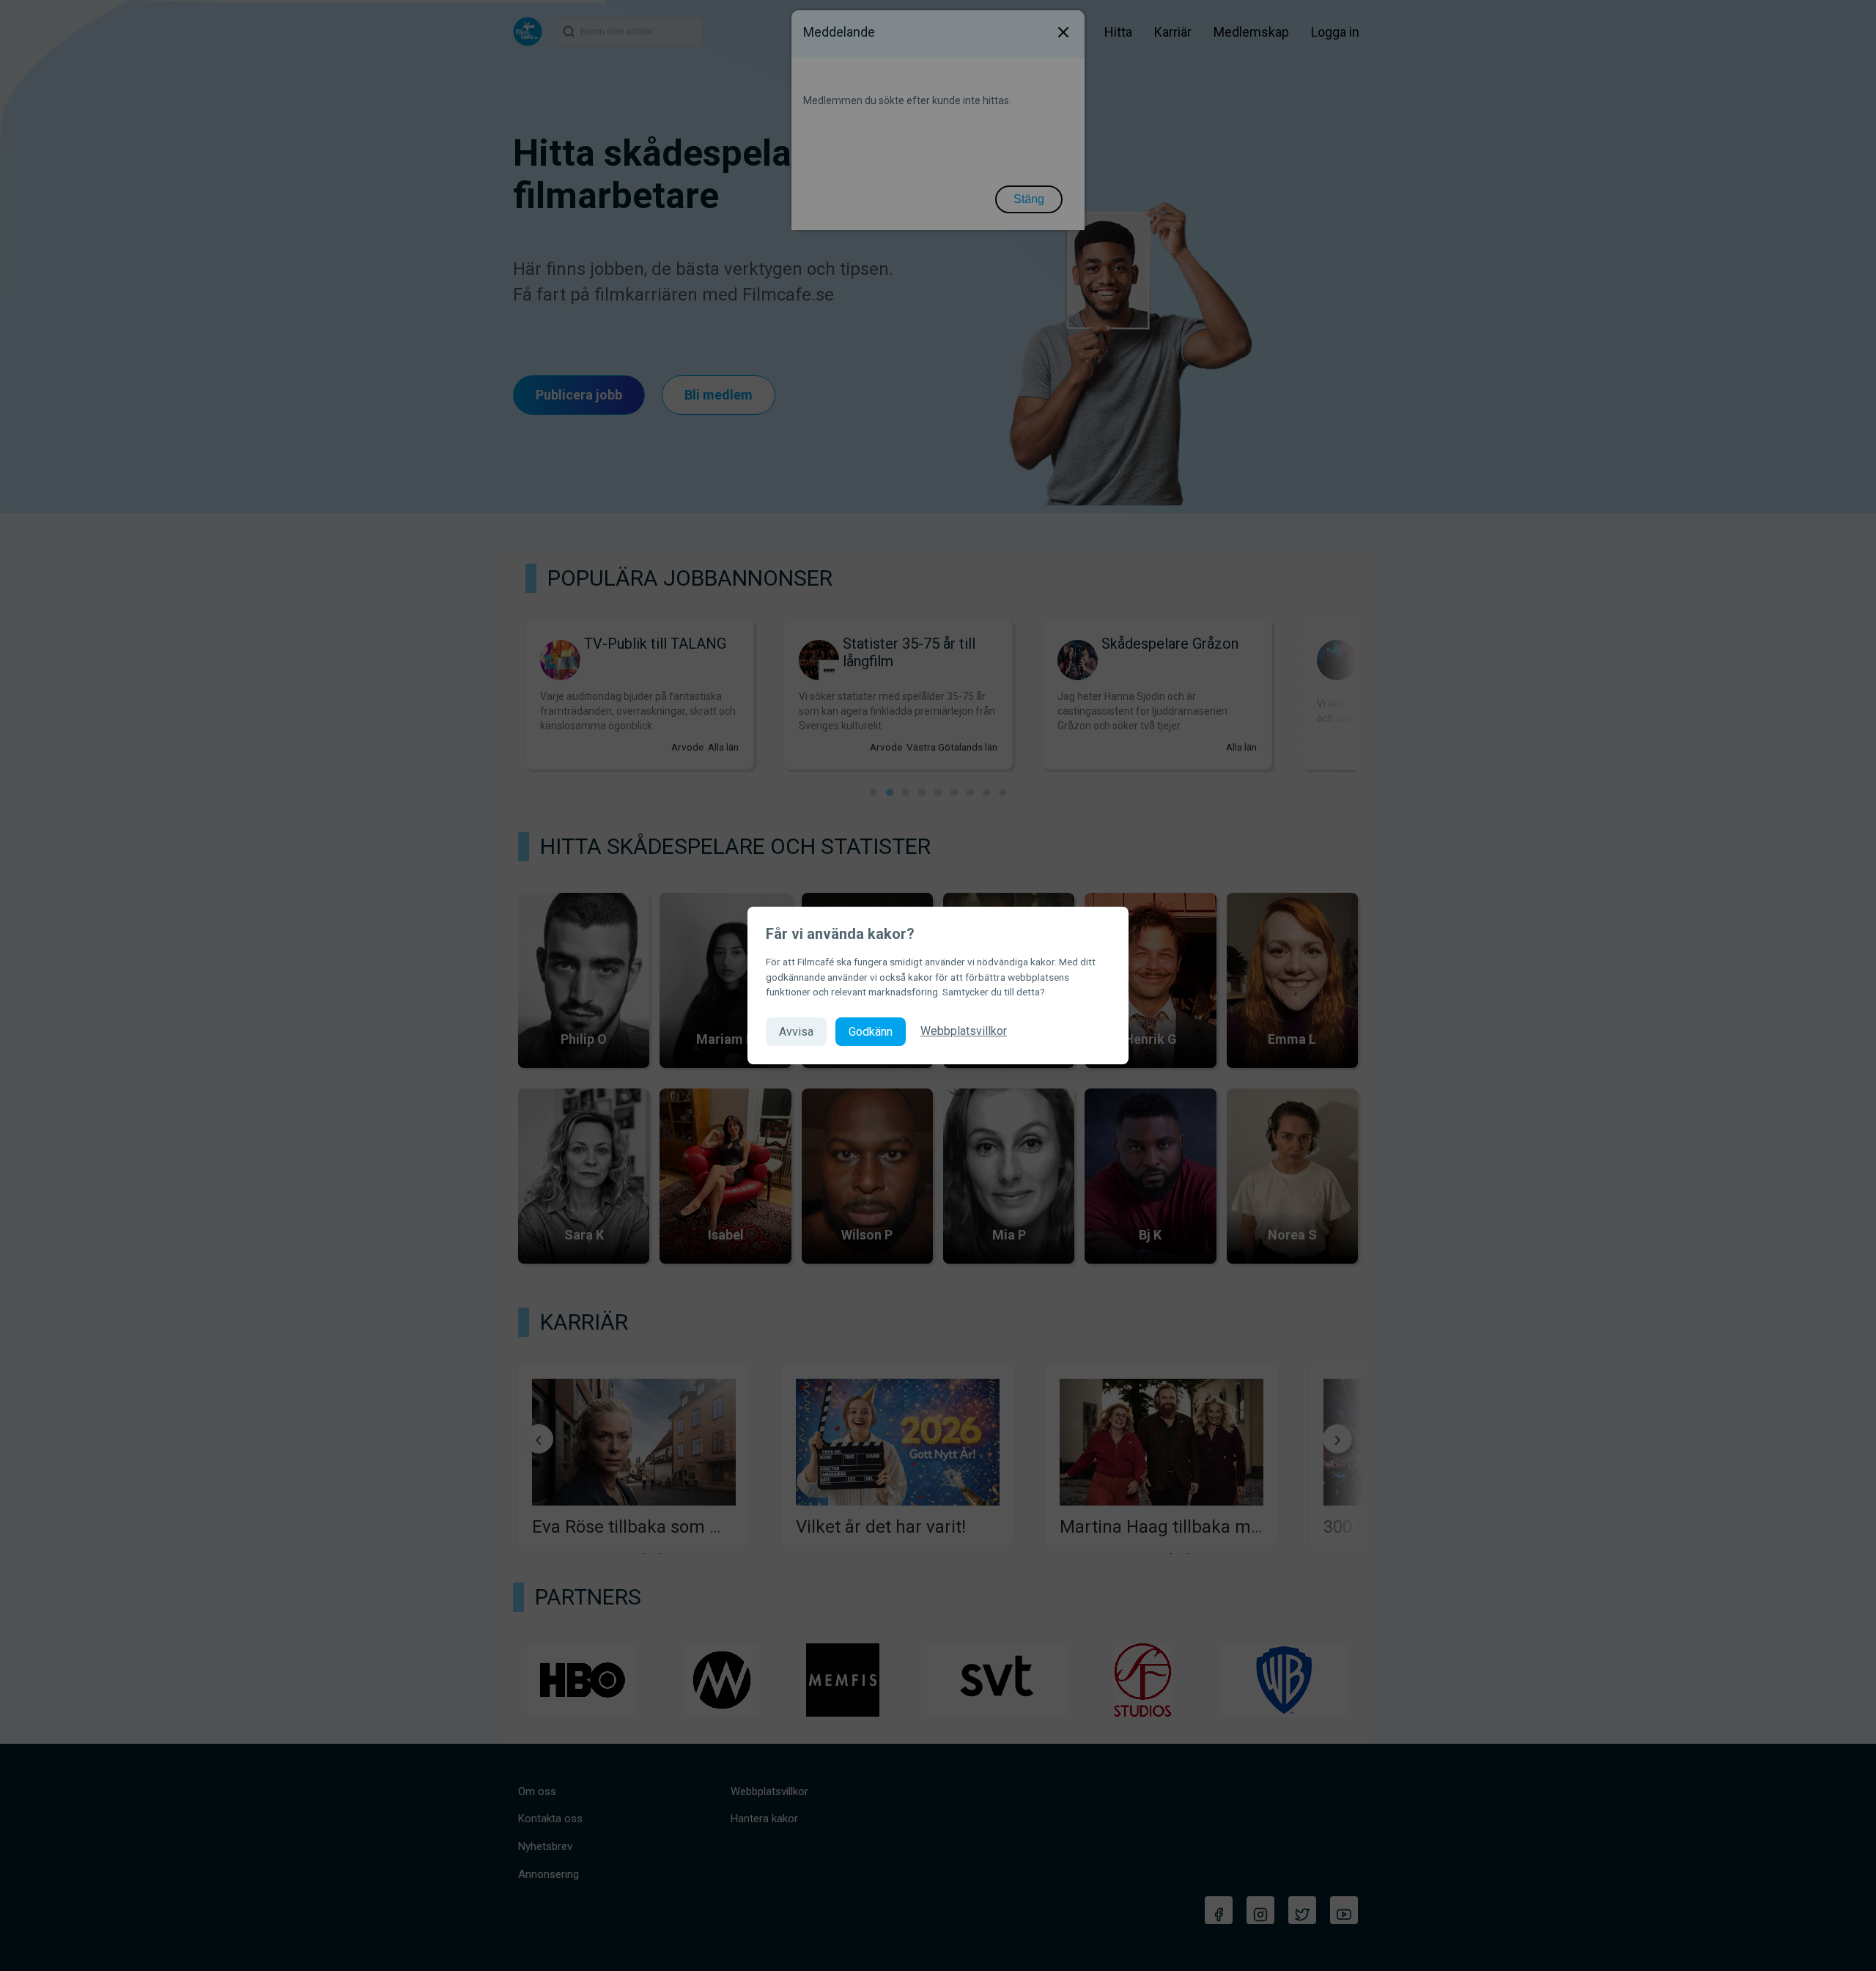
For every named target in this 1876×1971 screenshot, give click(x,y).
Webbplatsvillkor (964, 1031)
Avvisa (796, 1032)
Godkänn (871, 1032)
